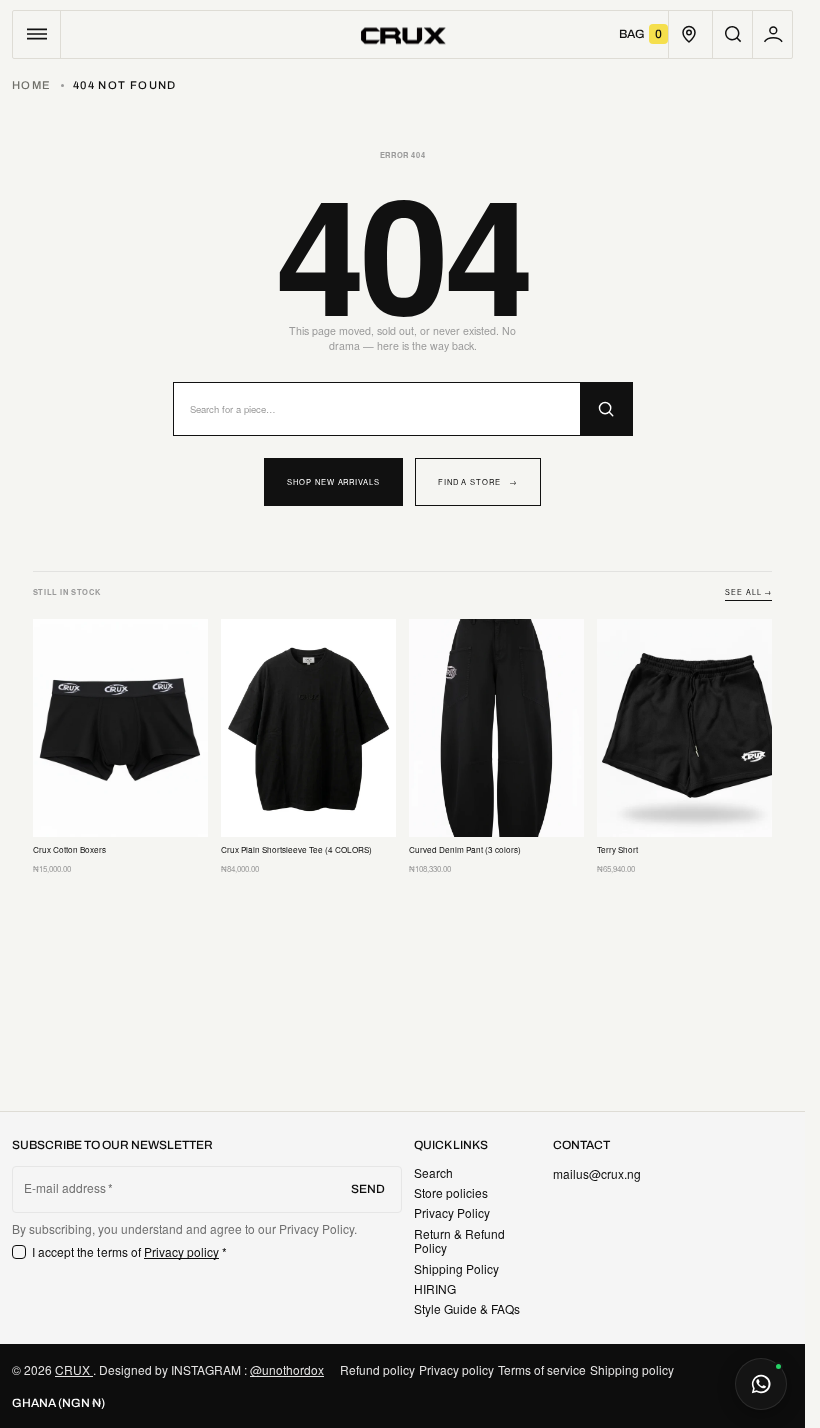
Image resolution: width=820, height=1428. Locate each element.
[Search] (606, 409)
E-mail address (65, 1188)
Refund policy (377, 1369)
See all (748, 592)
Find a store (478, 481)
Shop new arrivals (333, 481)
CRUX (74, 1369)
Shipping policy (632, 1369)
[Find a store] (689, 34)
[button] (36, 34)
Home (31, 85)
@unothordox (287, 1369)
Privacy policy (182, 1251)
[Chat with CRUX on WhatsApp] (761, 1384)
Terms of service (542, 1369)
